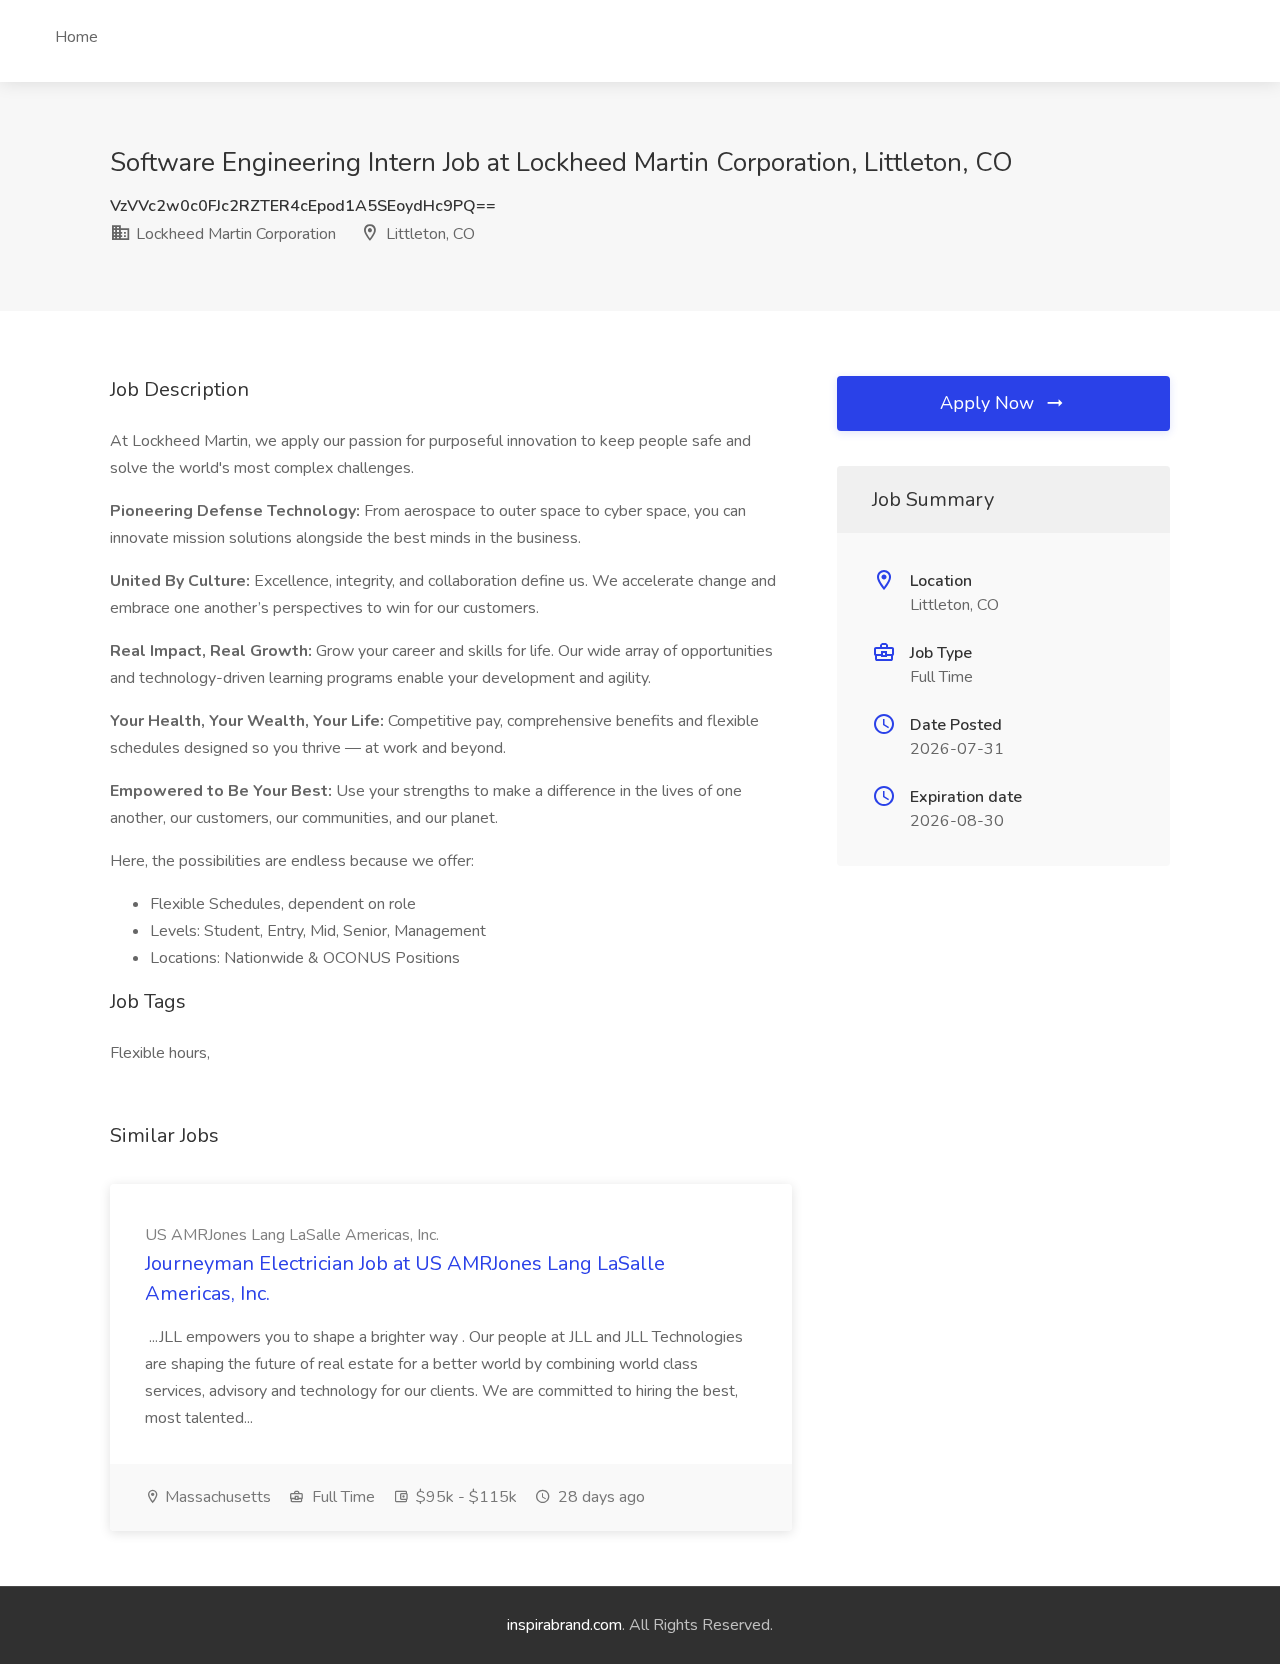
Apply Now (989, 403)
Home (76, 37)
